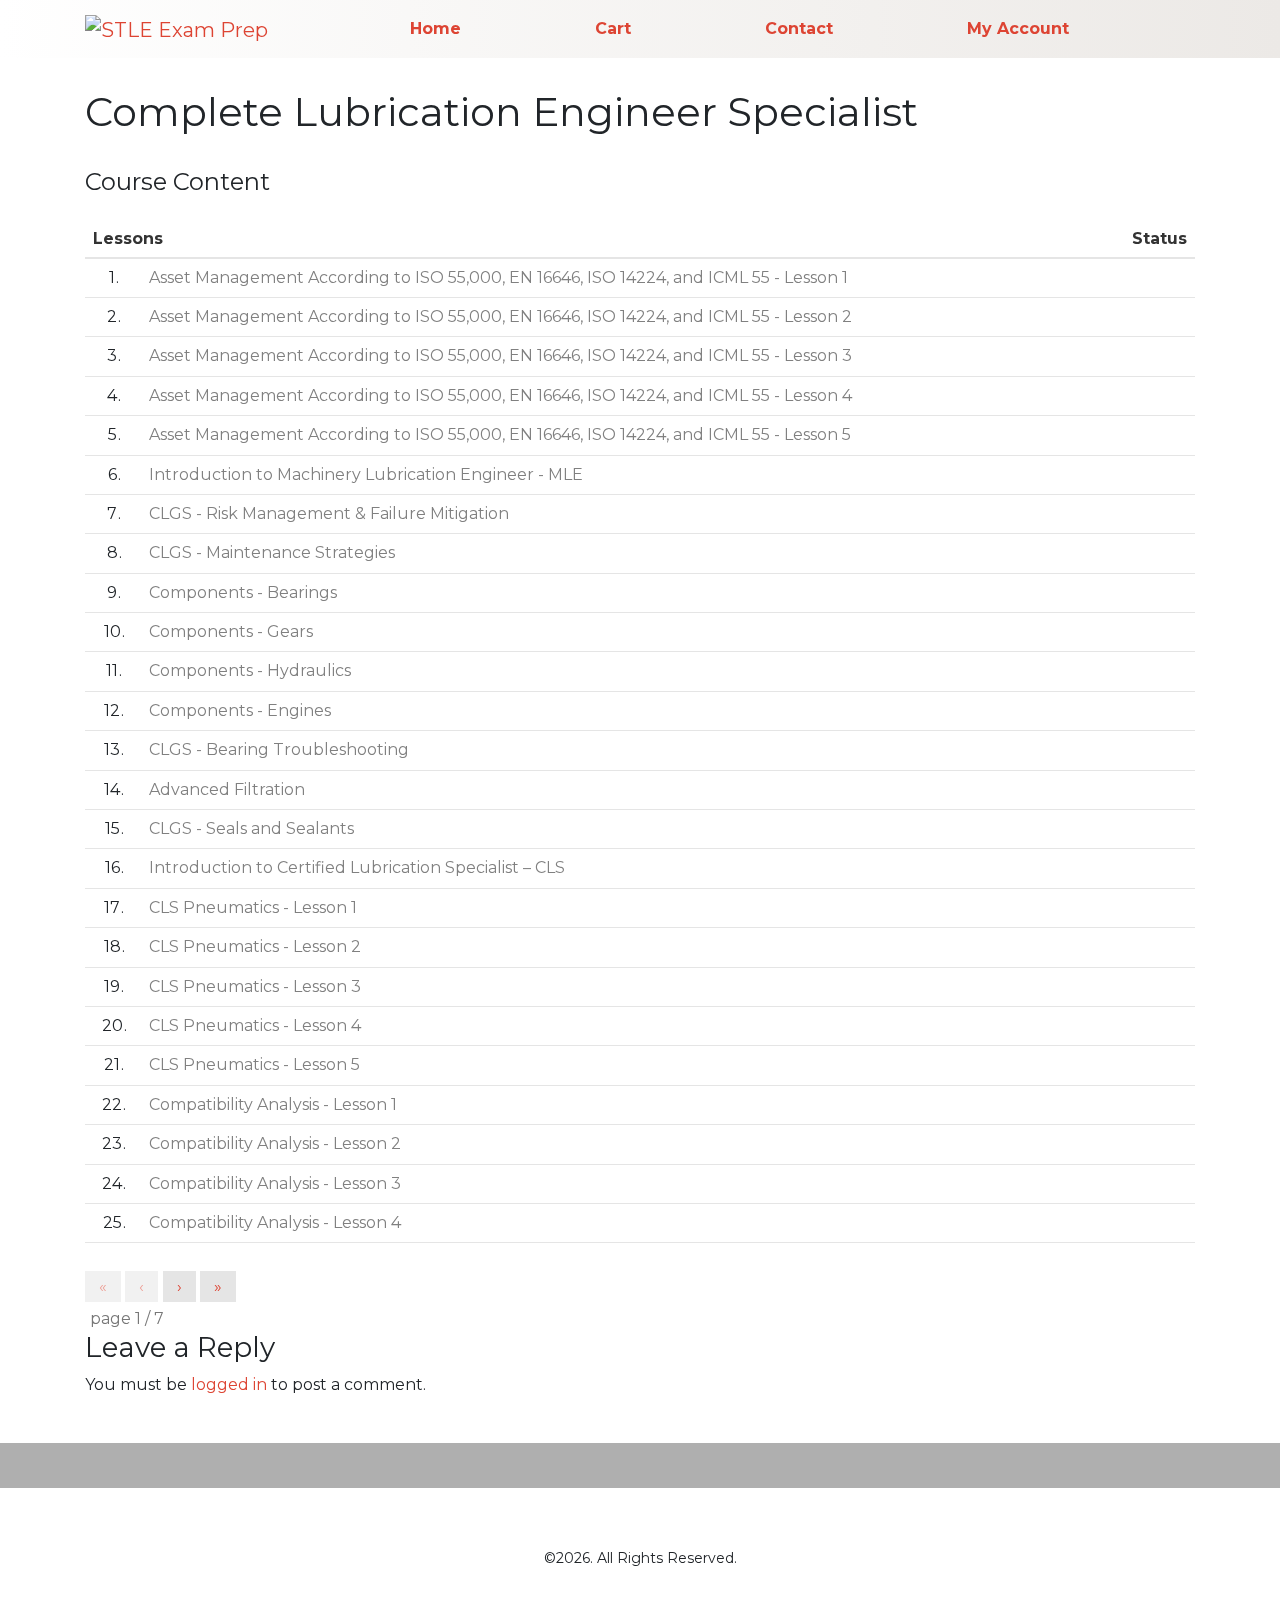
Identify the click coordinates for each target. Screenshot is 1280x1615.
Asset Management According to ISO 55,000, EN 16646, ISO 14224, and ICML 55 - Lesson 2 (500, 316)
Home (435, 28)
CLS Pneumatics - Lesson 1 (253, 907)
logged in (229, 1384)
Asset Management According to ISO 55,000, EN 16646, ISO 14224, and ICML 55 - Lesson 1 (498, 277)
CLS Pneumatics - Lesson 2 (255, 946)
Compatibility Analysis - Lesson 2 (275, 1143)
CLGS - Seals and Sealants (251, 828)
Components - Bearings (243, 592)
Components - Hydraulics (250, 670)
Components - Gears (231, 631)
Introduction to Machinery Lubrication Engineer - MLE (366, 474)
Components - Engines (240, 710)
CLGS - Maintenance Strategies (272, 552)
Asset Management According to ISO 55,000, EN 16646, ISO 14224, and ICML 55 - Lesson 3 (500, 355)
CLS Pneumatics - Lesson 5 (254, 1064)
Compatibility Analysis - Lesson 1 (273, 1104)
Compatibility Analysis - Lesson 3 (275, 1183)
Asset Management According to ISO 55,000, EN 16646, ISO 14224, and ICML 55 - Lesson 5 (500, 434)
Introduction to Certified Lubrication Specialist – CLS (357, 867)
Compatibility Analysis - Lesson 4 (275, 1222)
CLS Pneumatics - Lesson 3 (255, 986)
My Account (1018, 28)
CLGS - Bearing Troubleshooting (279, 749)
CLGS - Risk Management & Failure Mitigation (329, 513)
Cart (613, 28)
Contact (799, 28)
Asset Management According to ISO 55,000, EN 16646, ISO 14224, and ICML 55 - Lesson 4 (500, 395)
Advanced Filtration (227, 789)
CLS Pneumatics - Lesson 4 (255, 1025)
